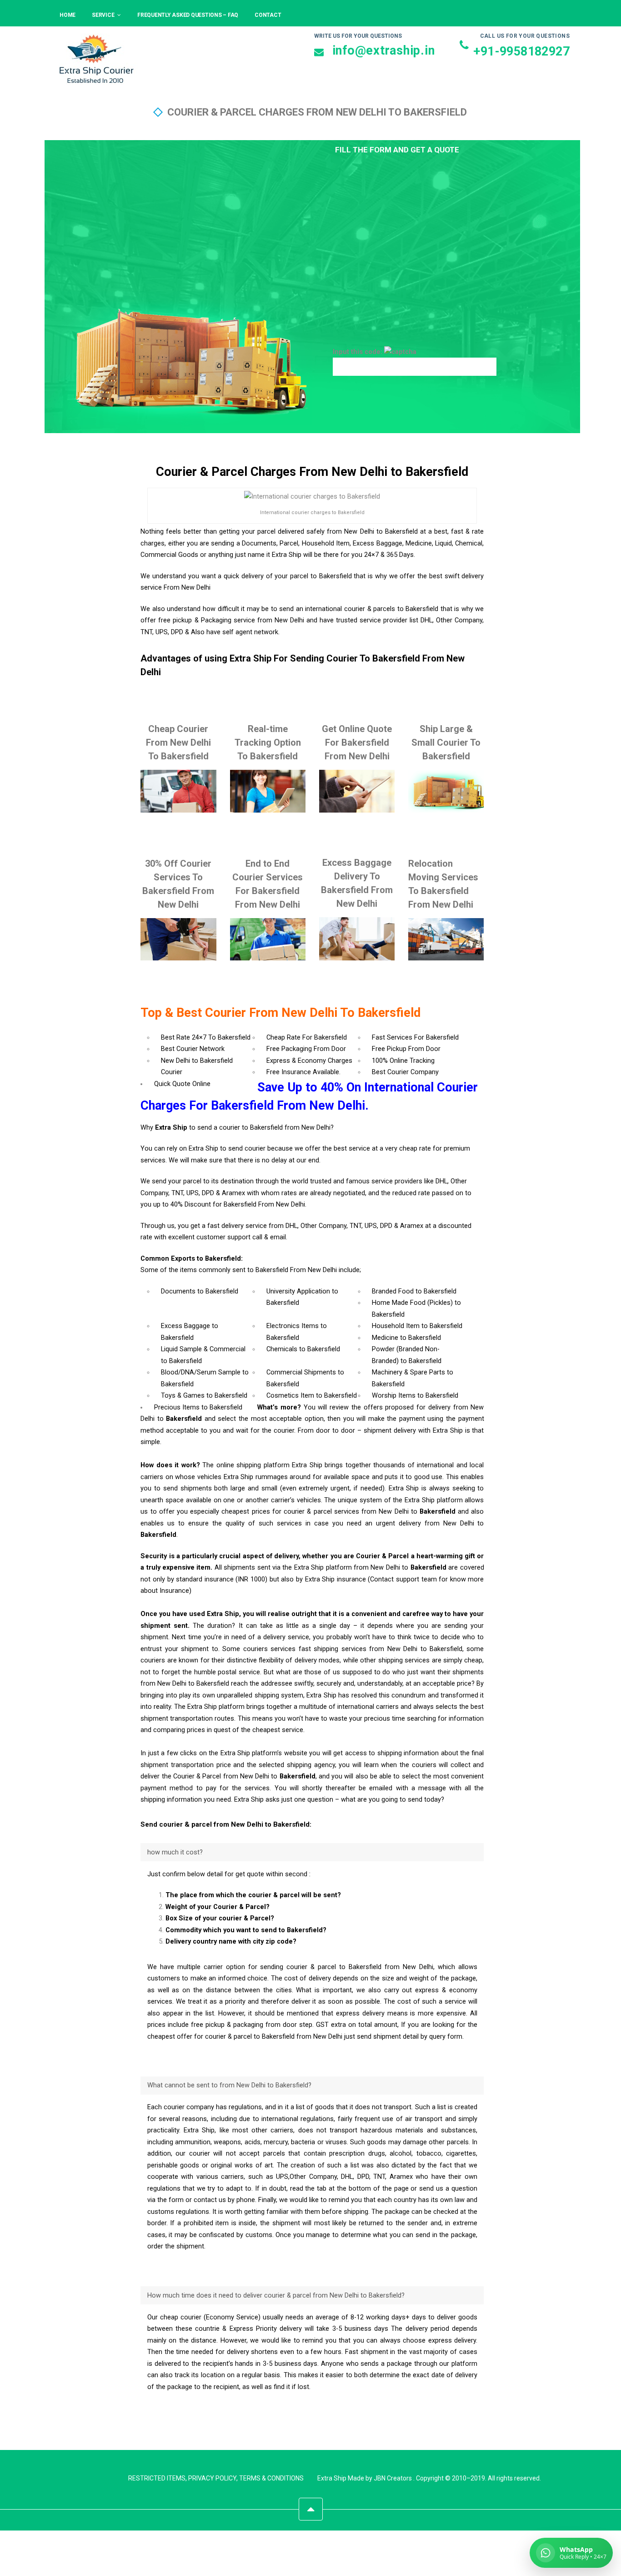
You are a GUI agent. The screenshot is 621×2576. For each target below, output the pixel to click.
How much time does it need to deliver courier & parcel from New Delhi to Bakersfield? (276, 2296)
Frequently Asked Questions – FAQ (188, 15)
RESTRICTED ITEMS (157, 2478)
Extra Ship (332, 2478)
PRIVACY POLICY (212, 2478)
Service (103, 15)
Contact (268, 15)
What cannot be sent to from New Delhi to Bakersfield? (229, 2085)
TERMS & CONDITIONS (271, 2478)
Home (68, 15)
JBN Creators (393, 2478)
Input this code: (358, 352)
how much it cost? (175, 1852)
